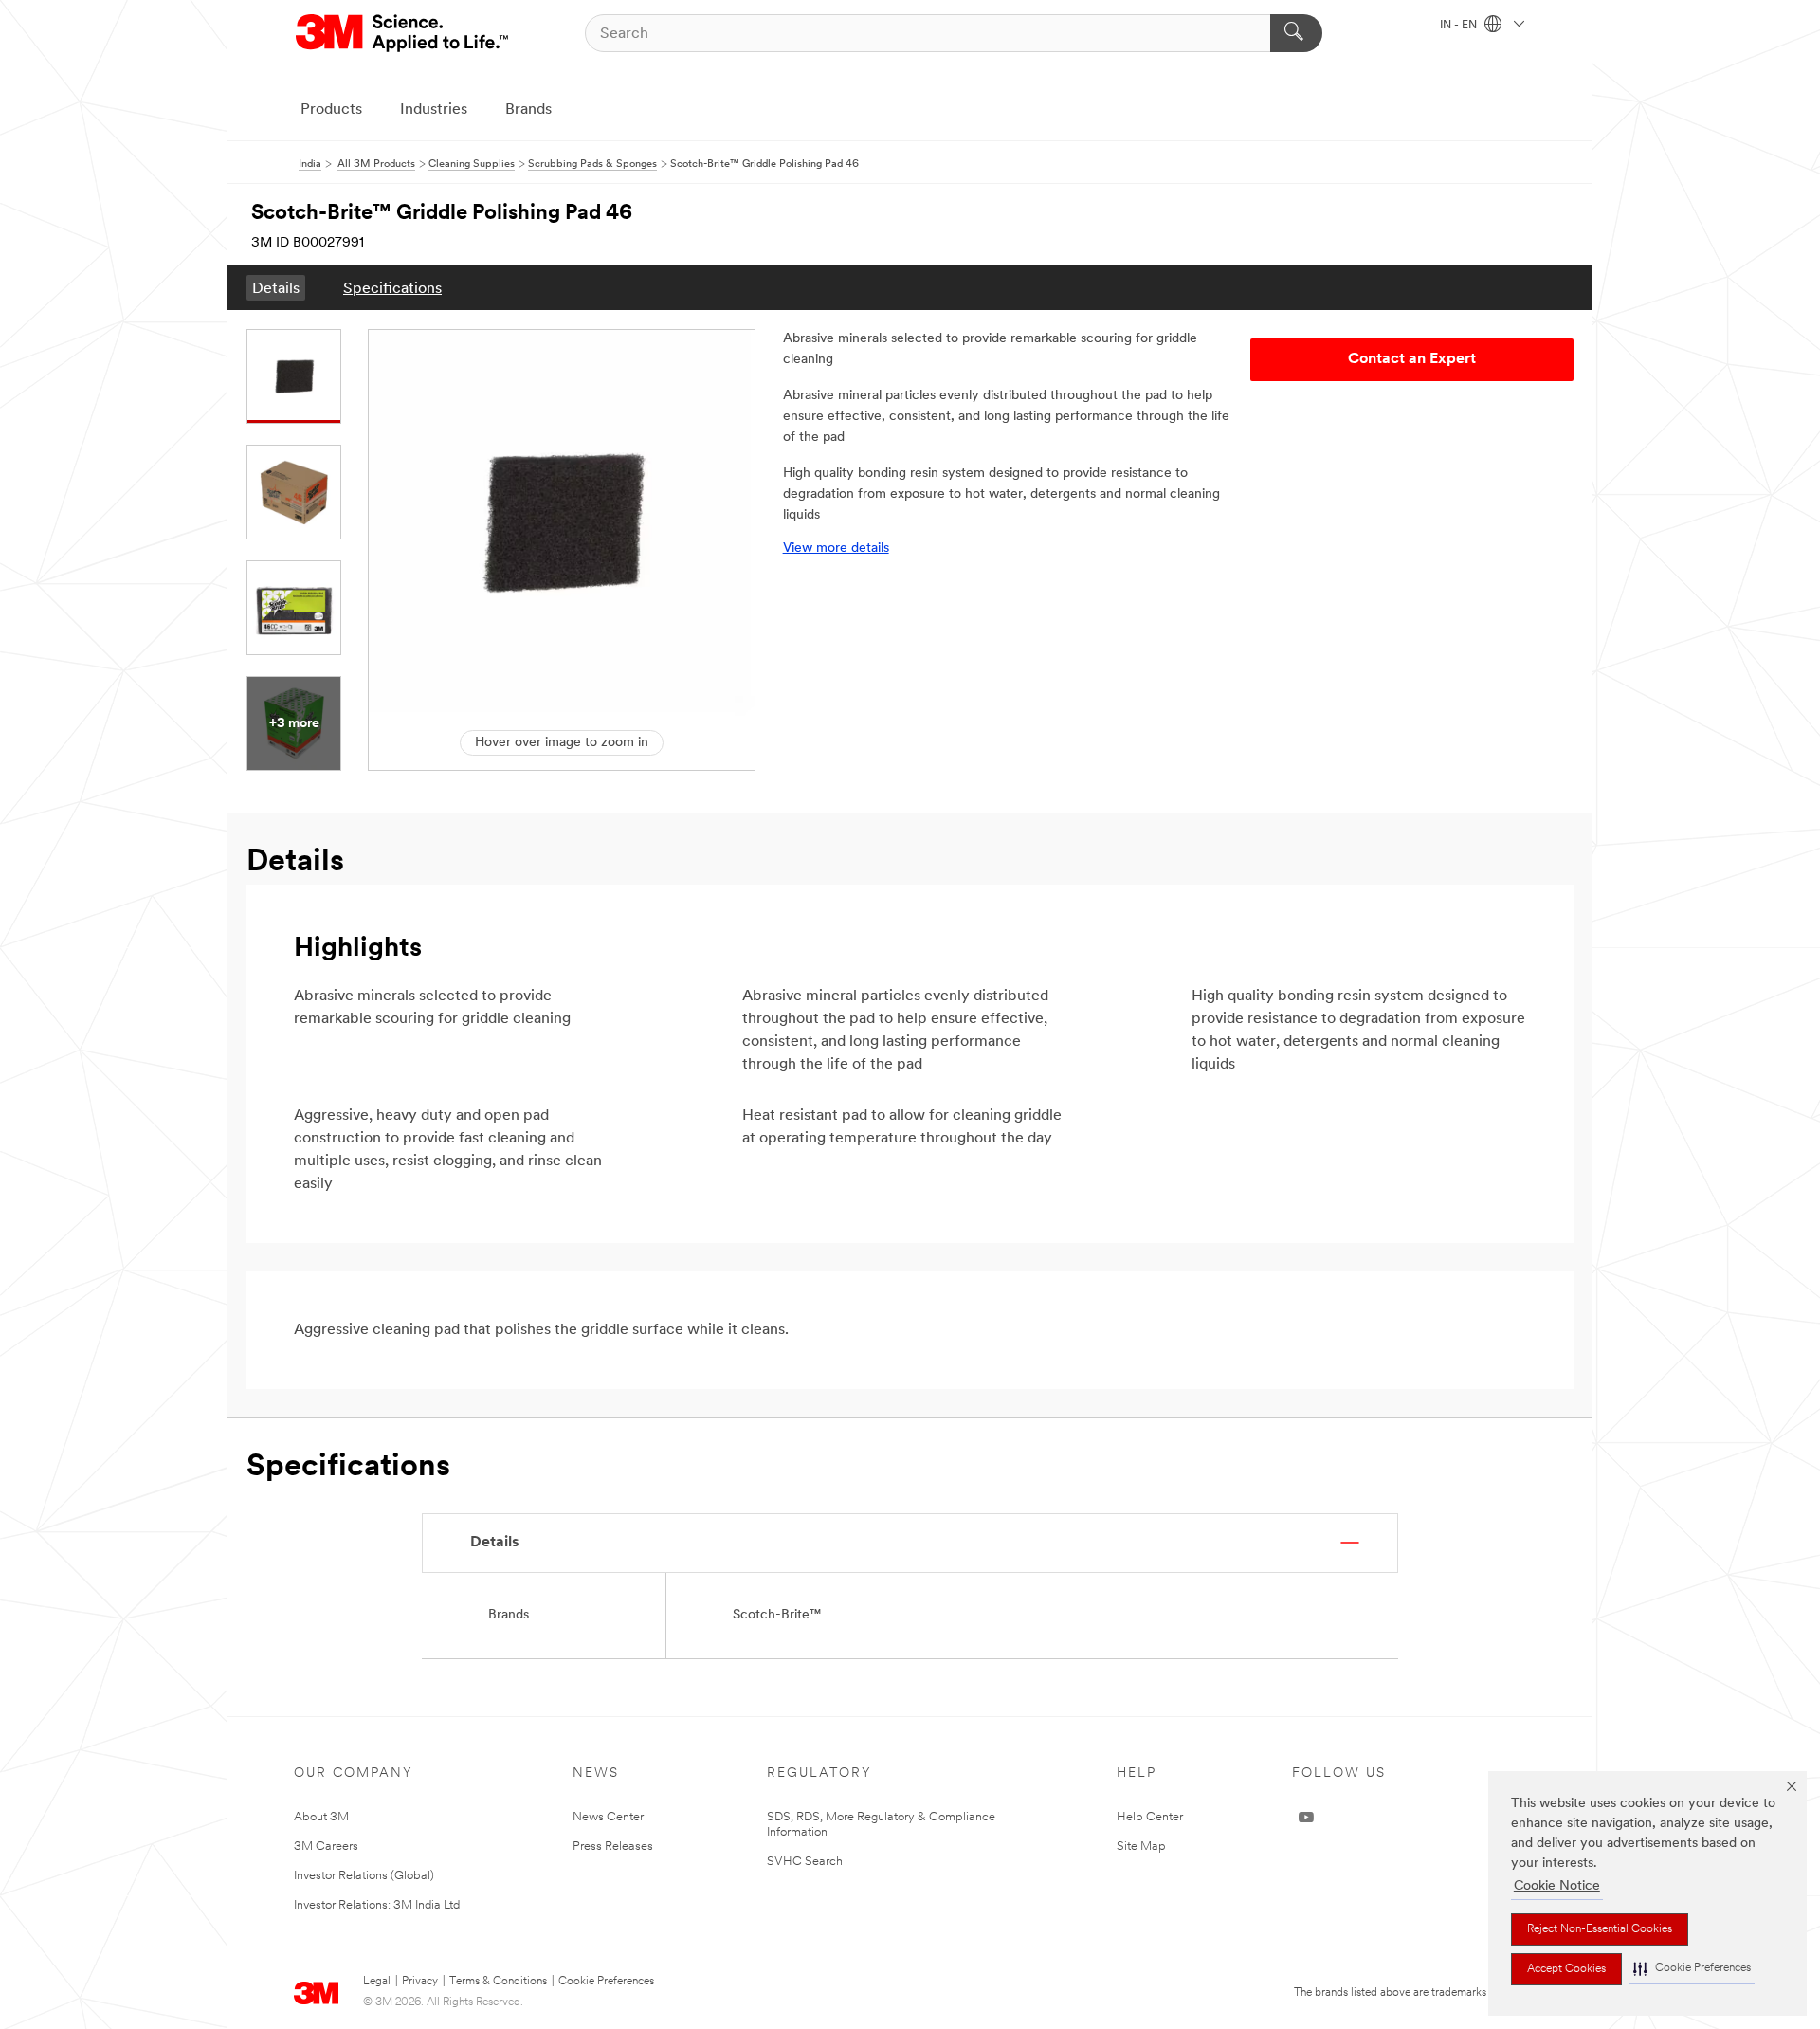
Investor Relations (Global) (364, 1876)
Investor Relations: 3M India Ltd (377, 1905)
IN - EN (1460, 26)
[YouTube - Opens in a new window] (1306, 1818)
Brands (528, 110)
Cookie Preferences (606, 1982)
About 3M (321, 1817)
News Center (608, 1817)
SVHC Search (805, 1862)
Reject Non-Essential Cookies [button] (1600, 1929)
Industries (434, 110)
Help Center (1150, 1817)
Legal (377, 1982)
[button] (1692, 1969)
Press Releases (613, 1846)
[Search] (1296, 33)
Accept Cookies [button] (1566, 1969)
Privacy (420, 1982)
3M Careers (326, 1846)
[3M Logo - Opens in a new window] (403, 33)
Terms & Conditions (498, 1982)
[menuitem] (276, 288)
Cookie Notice (1557, 1886)
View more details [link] (836, 548)
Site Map (1141, 1846)
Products (331, 110)
